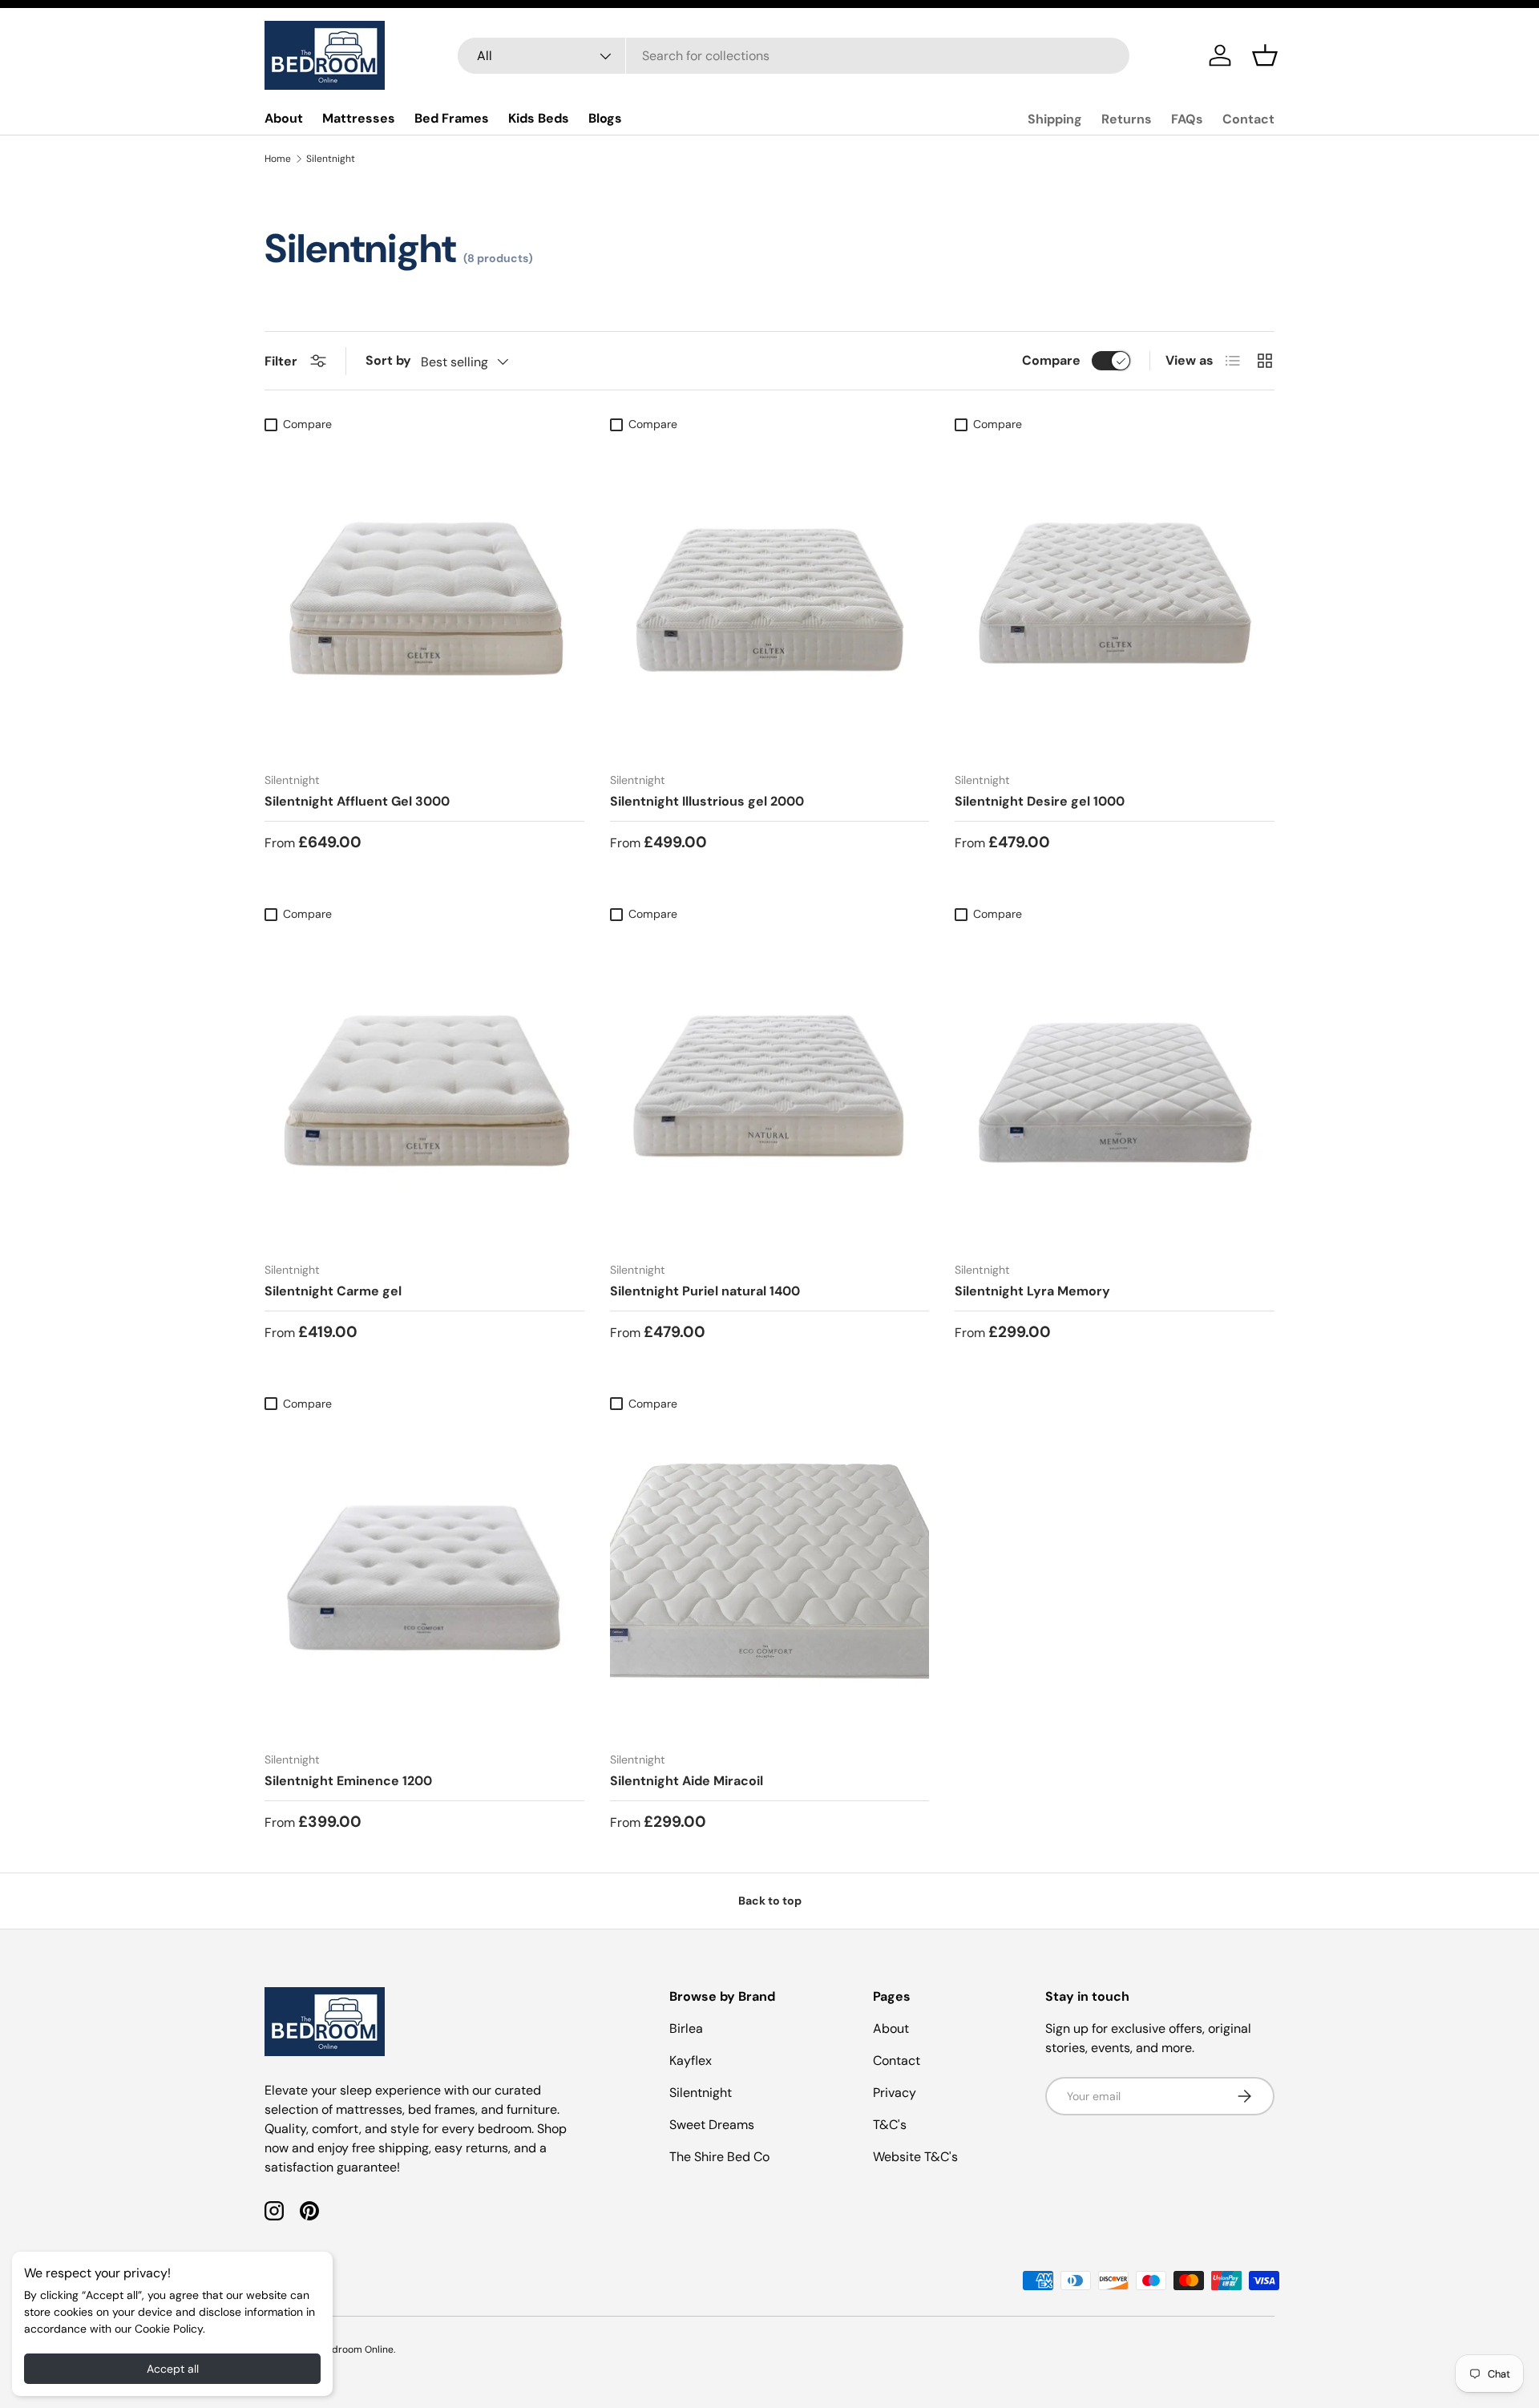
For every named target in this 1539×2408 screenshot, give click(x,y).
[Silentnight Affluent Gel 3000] (424, 600)
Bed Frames (452, 118)
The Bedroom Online (347, 2349)
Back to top (770, 1901)
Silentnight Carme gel (333, 1291)
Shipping (1055, 119)
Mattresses (359, 118)
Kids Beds (539, 118)
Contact (1248, 119)
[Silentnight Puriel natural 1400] (770, 1089)
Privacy (895, 2093)
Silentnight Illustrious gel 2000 (707, 801)
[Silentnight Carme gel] (424, 1089)
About (284, 118)
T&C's (890, 2125)
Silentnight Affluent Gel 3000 (357, 801)
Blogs (605, 118)
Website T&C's (915, 2157)
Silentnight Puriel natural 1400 (705, 1291)
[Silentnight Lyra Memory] (1115, 1089)
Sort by (388, 360)
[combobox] (794, 56)
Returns (1127, 119)
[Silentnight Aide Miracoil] (770, 1579)
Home (278, 159)
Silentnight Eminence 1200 (348, 1781)
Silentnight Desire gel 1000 (1040, 801)
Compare (1051, 360)
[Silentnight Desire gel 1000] (1115, 600)
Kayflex (691, 2061)
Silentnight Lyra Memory (1032, 1291)
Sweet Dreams (712, 2125)
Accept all (173, 2369)
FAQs (1187, 119)
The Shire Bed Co (719, 2157)
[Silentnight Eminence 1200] (424, 1579)
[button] (1265, 55)
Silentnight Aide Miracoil (687, 1781)
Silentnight (331, 159)
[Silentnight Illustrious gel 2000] (770, 600)
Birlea (686, 2028)
